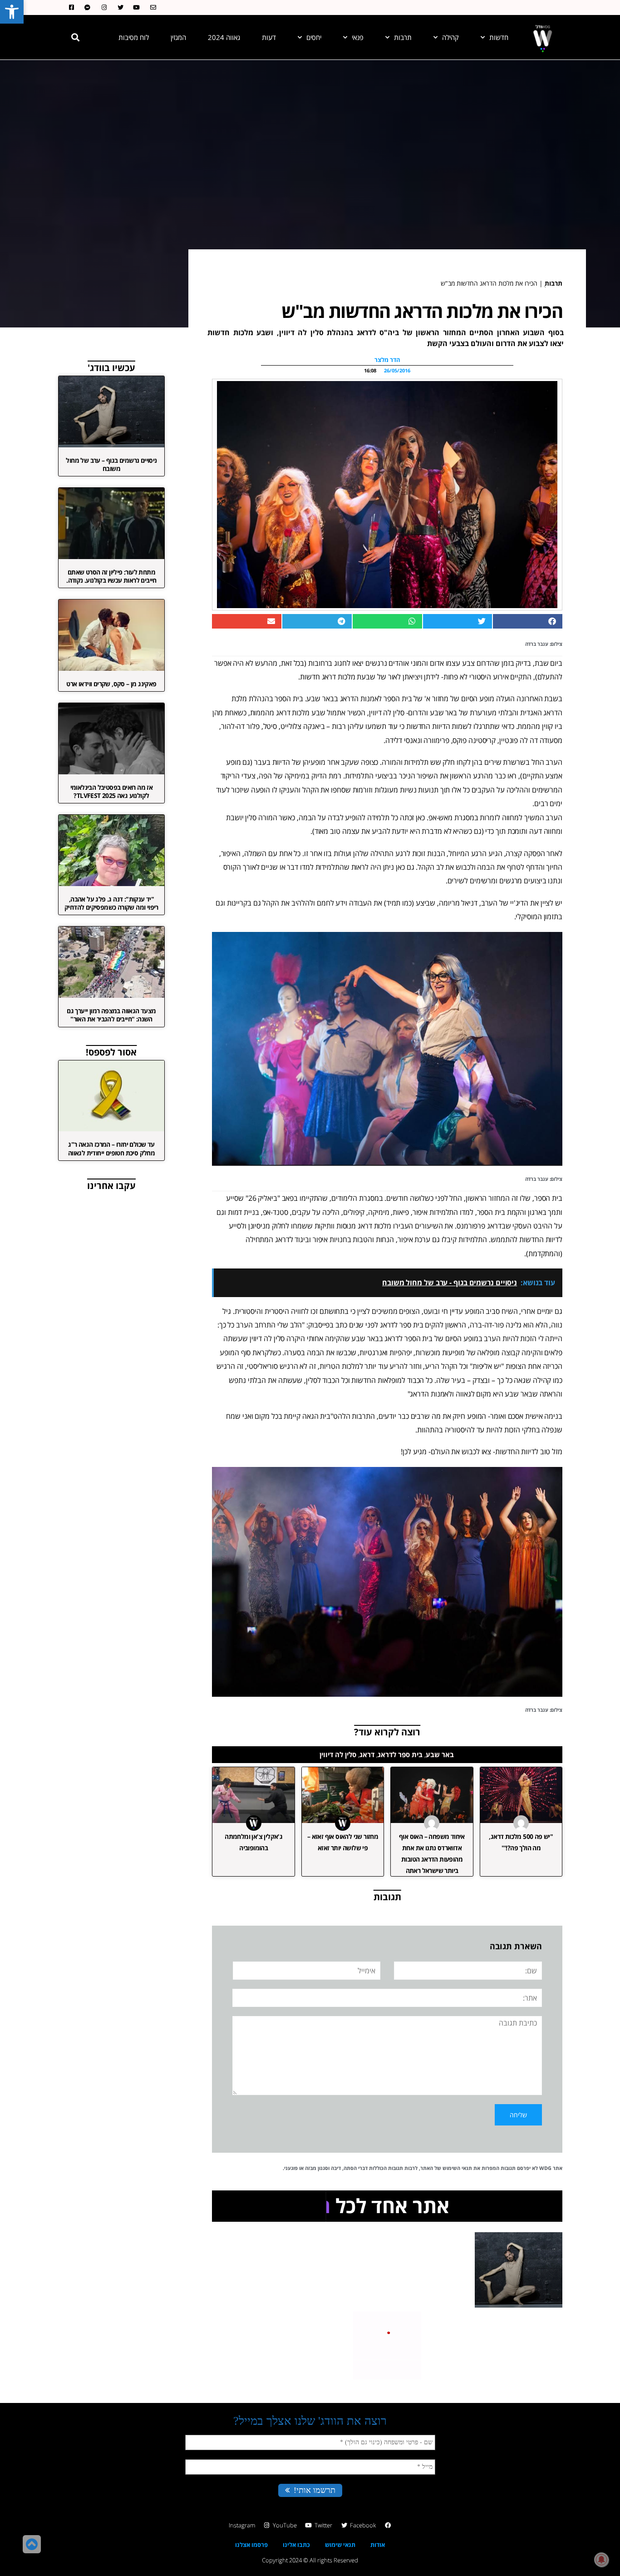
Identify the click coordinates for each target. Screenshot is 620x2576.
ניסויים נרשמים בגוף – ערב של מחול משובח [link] (111, 464)
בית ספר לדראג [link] (400, 1754)
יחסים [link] (314, 37)
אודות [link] (378, 2545)
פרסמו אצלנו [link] (251, 2545)
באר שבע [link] (440, 1754)
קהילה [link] (450, 37)
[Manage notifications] (601, 2560)
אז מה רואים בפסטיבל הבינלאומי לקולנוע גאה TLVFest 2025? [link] (112, 791)
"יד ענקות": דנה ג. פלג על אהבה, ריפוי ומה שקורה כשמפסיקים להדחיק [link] (111, 903)
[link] (12, 12)
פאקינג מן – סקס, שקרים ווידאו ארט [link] (111, 684)
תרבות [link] (403, 37)
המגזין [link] (178, 37)
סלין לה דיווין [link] (338, 1754)
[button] (75, 37)
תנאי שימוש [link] (340, 2545)
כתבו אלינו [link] (296, 2545)
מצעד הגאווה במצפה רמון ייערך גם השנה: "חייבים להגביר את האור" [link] (111, 1015)
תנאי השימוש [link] (457, 2168)
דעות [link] (269, 37)
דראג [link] (367, 1754)
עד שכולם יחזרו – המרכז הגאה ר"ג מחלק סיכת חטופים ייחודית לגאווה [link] (111, 1148)
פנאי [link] (358, 37)
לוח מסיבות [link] (134, 37)
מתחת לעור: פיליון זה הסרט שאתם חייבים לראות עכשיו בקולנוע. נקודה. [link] (111, 576)
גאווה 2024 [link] (224, 37)
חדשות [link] (499, 37)
